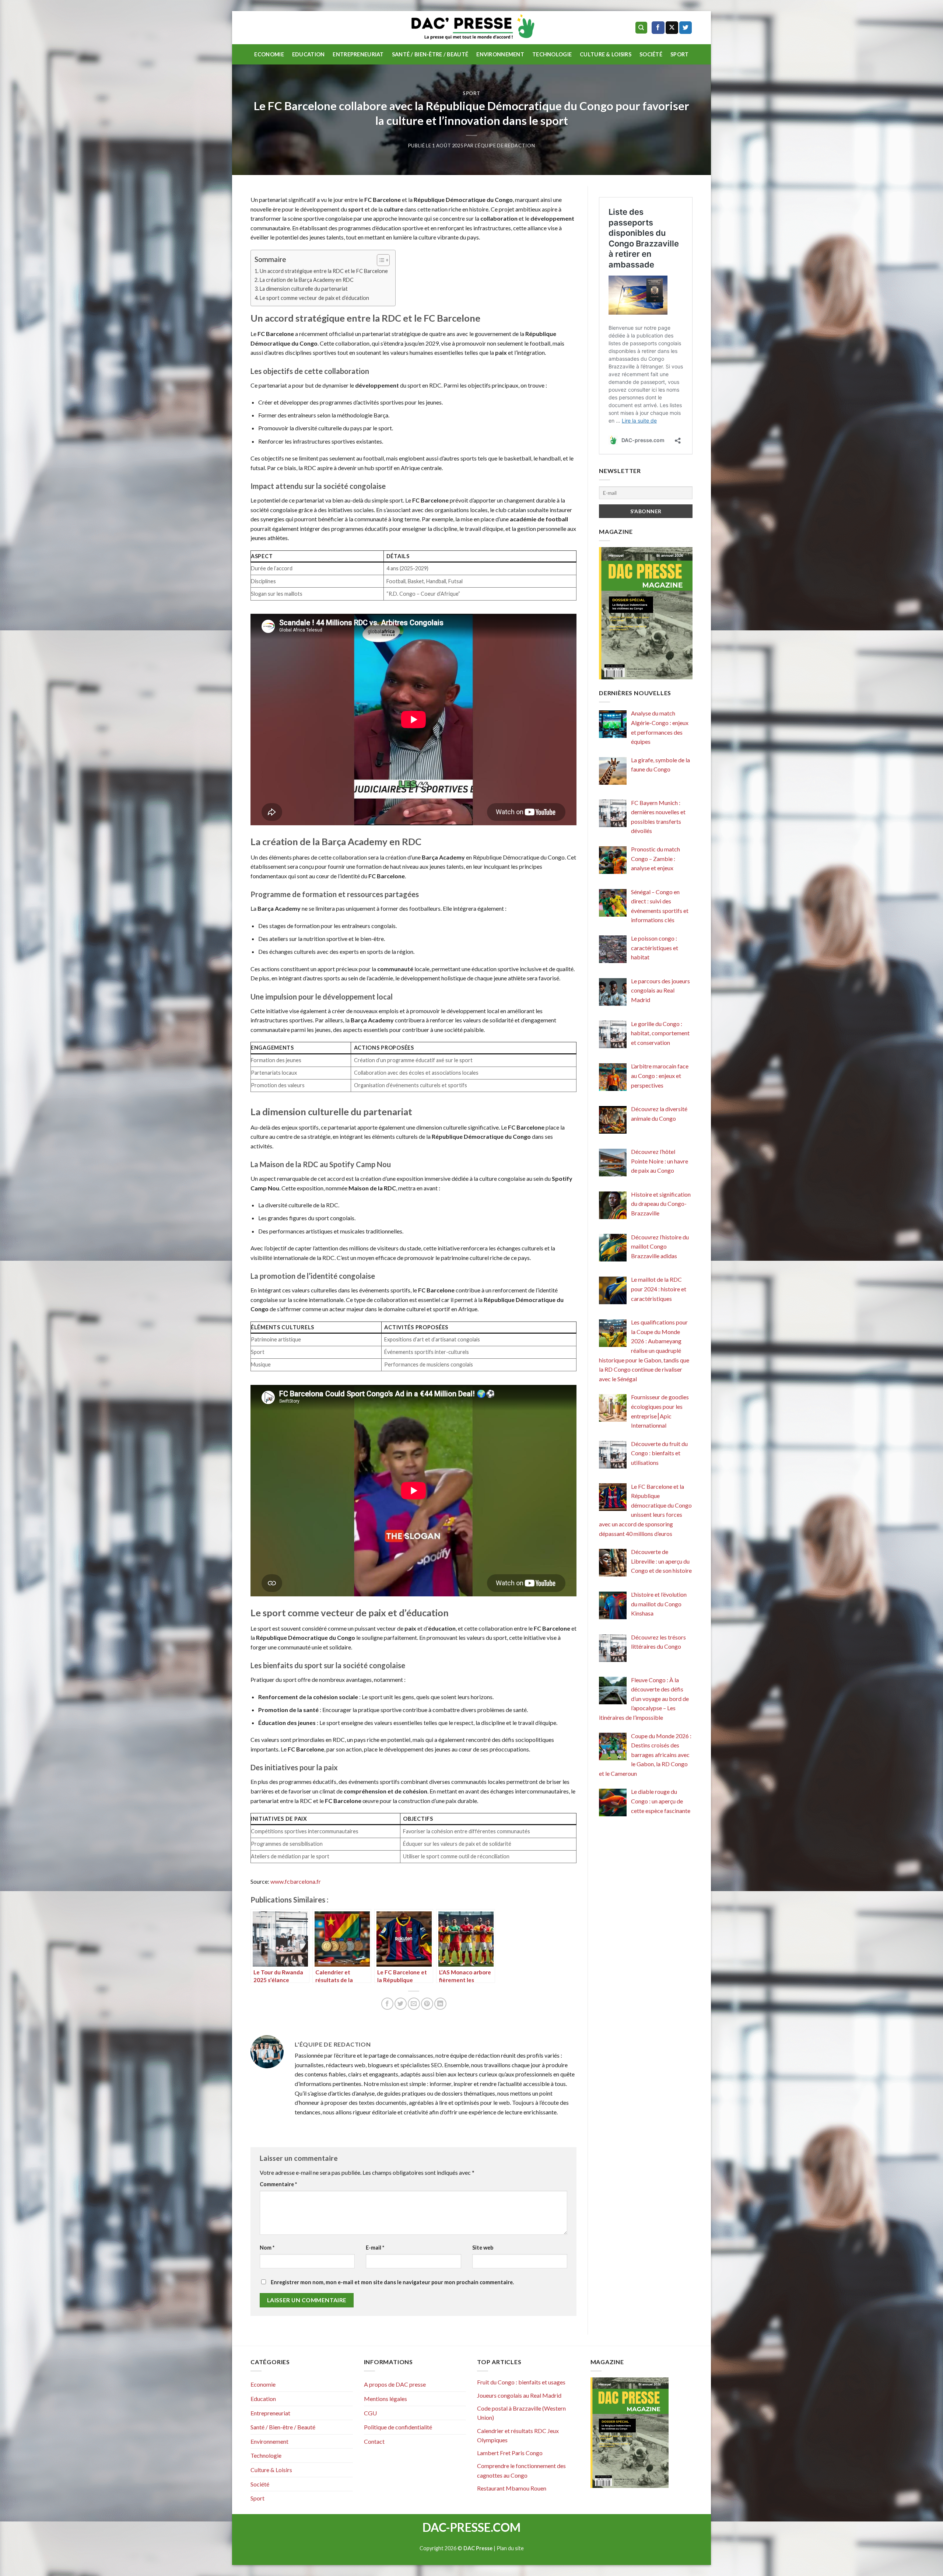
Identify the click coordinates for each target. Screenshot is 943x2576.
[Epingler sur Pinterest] (427, 2004)
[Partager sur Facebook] (387, 2004)
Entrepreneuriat (358, 54)
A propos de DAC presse (395, 2384)
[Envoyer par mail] (414, 2004)
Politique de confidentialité (398, 2427)
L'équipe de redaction (505, 146)
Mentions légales (385, 2399)
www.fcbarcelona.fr (296, 1881)
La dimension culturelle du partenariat (304, 289)
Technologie (552, 54)
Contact (374, 2441)
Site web (483, 2248)
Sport (679, 54)
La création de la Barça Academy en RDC (307, 280)
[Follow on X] (672, 28)
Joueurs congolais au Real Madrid (519, 2395)
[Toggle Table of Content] (380, 260)
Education (309, 54)
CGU (370, 2413)
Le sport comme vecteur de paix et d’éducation (314, 298)
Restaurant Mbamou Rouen (512, 2488)
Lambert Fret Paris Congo (510, 2453)
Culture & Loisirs (606, 54)
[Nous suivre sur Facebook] (658, 28)
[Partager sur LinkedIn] (440, 2004)
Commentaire (278, 2184)
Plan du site (510, 2548)
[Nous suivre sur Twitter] (686, 28)
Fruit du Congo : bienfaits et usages (521, 2382)
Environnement (500, 54)
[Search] (641, 28)
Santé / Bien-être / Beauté (430, 54)
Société (651, 54)
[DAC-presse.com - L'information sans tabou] (472, 28)
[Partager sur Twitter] (401, 2004)
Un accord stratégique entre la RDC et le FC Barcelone (324, 271)
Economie (269, 54)
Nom (267, 2248)
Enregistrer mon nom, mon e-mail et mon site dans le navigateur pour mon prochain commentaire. (392, 2282)
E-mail (375, 2248)
